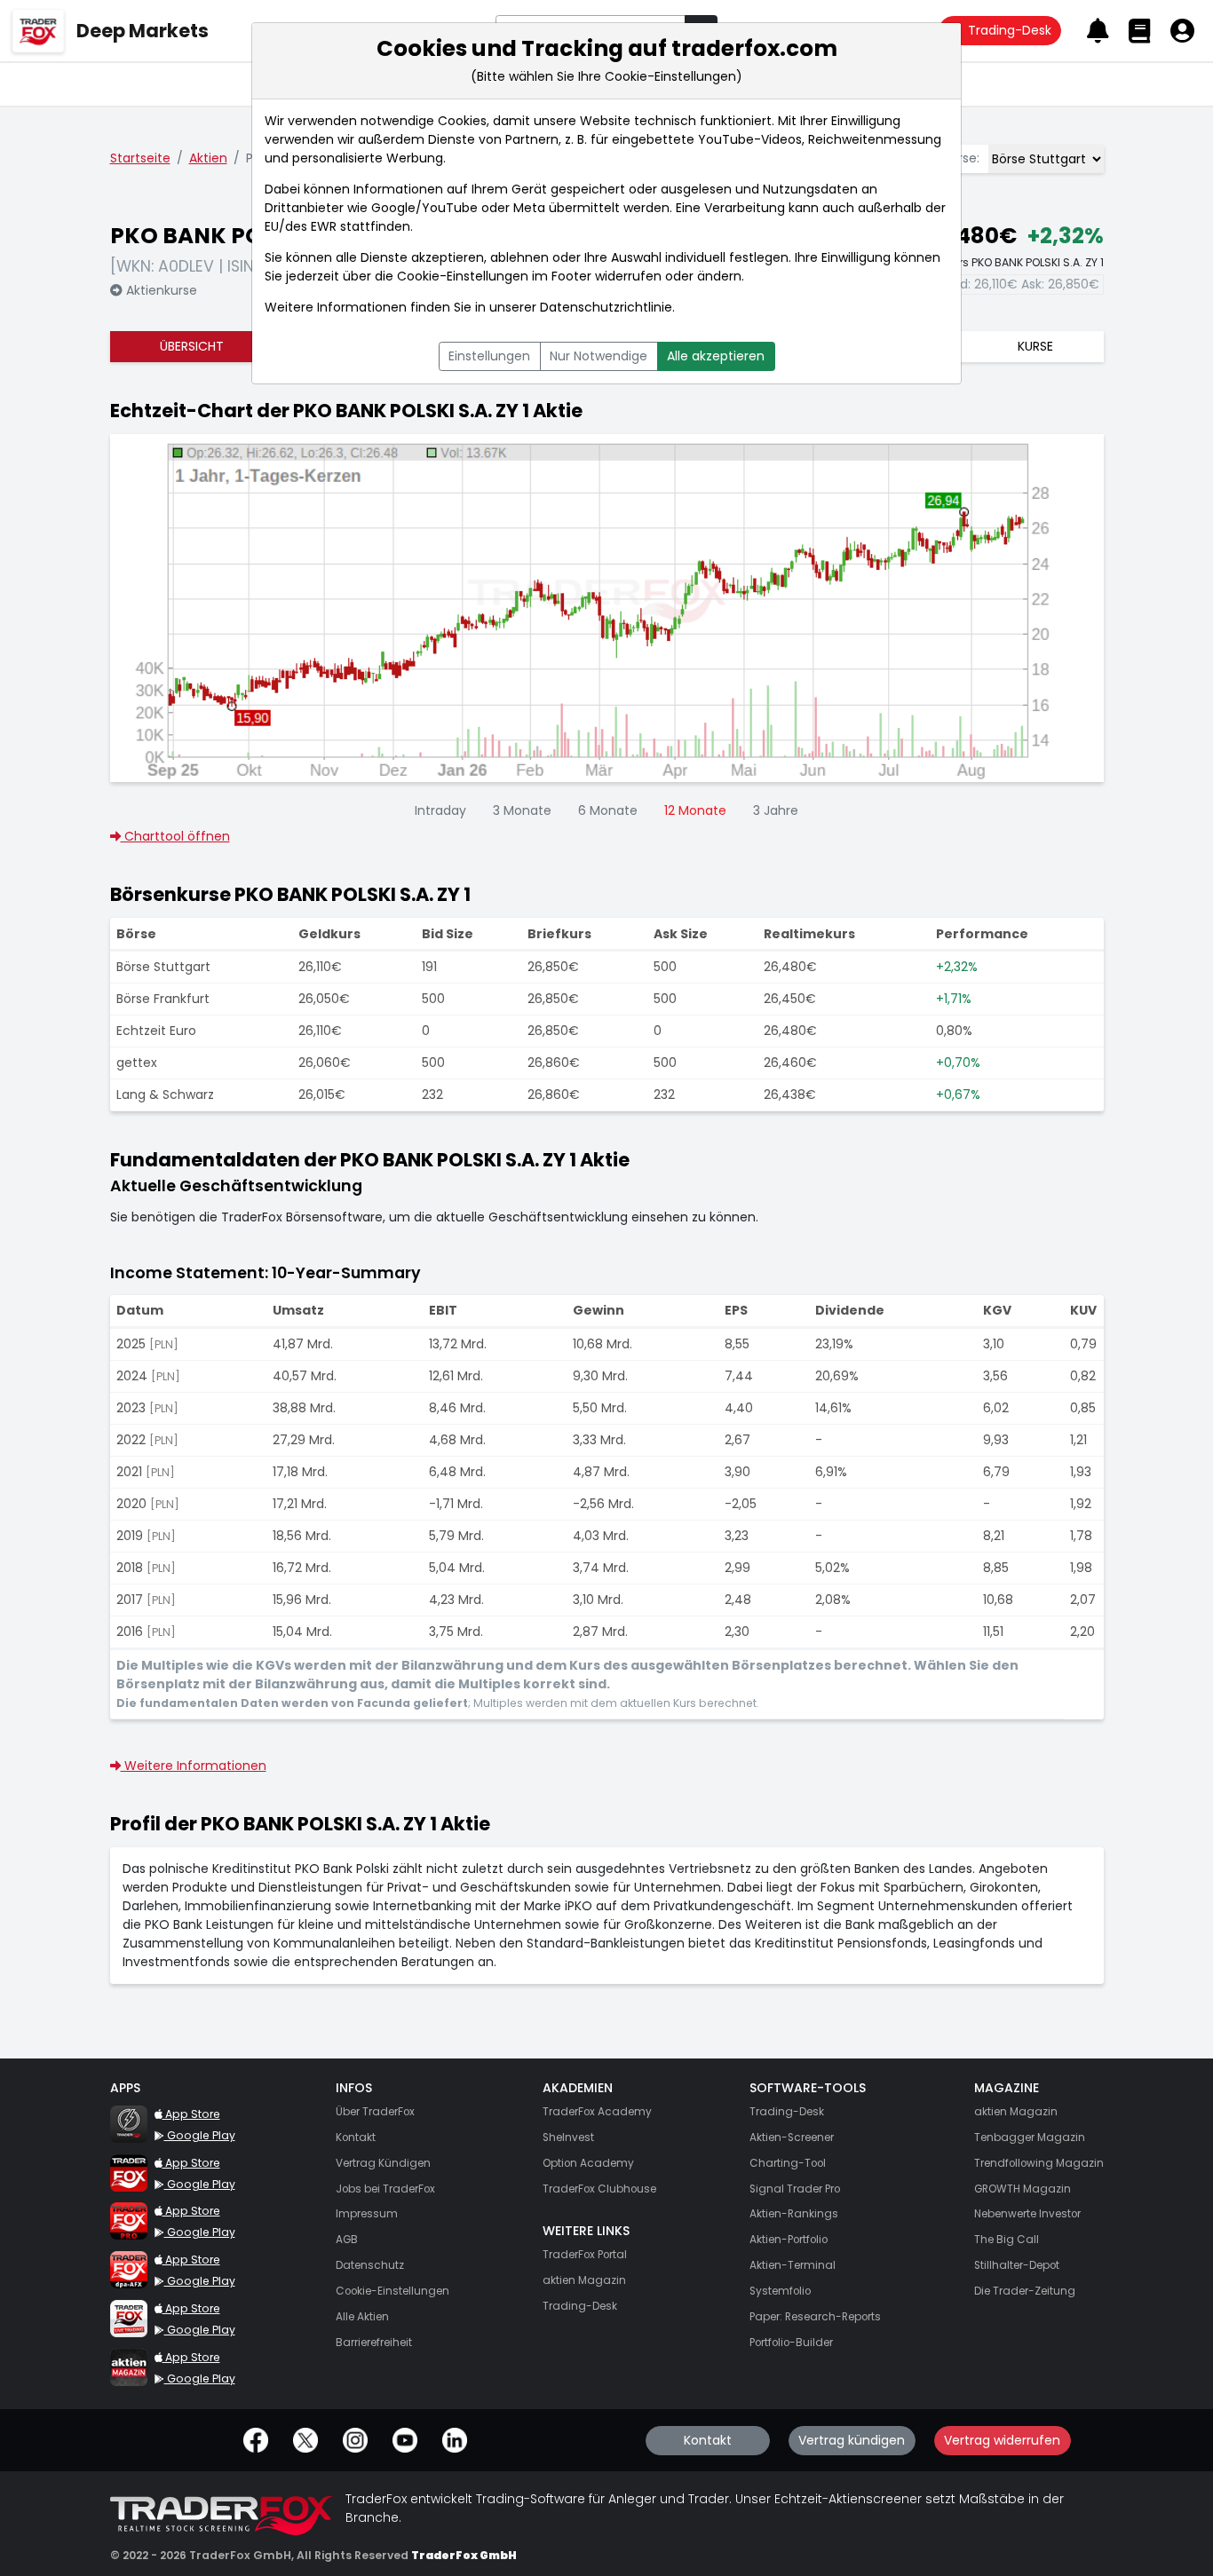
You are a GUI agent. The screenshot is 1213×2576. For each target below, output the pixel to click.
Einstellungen (489, 356)
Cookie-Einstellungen (463, 276)
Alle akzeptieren (716, 356)
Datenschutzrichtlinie (606, 307)
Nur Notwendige (599, 356)
